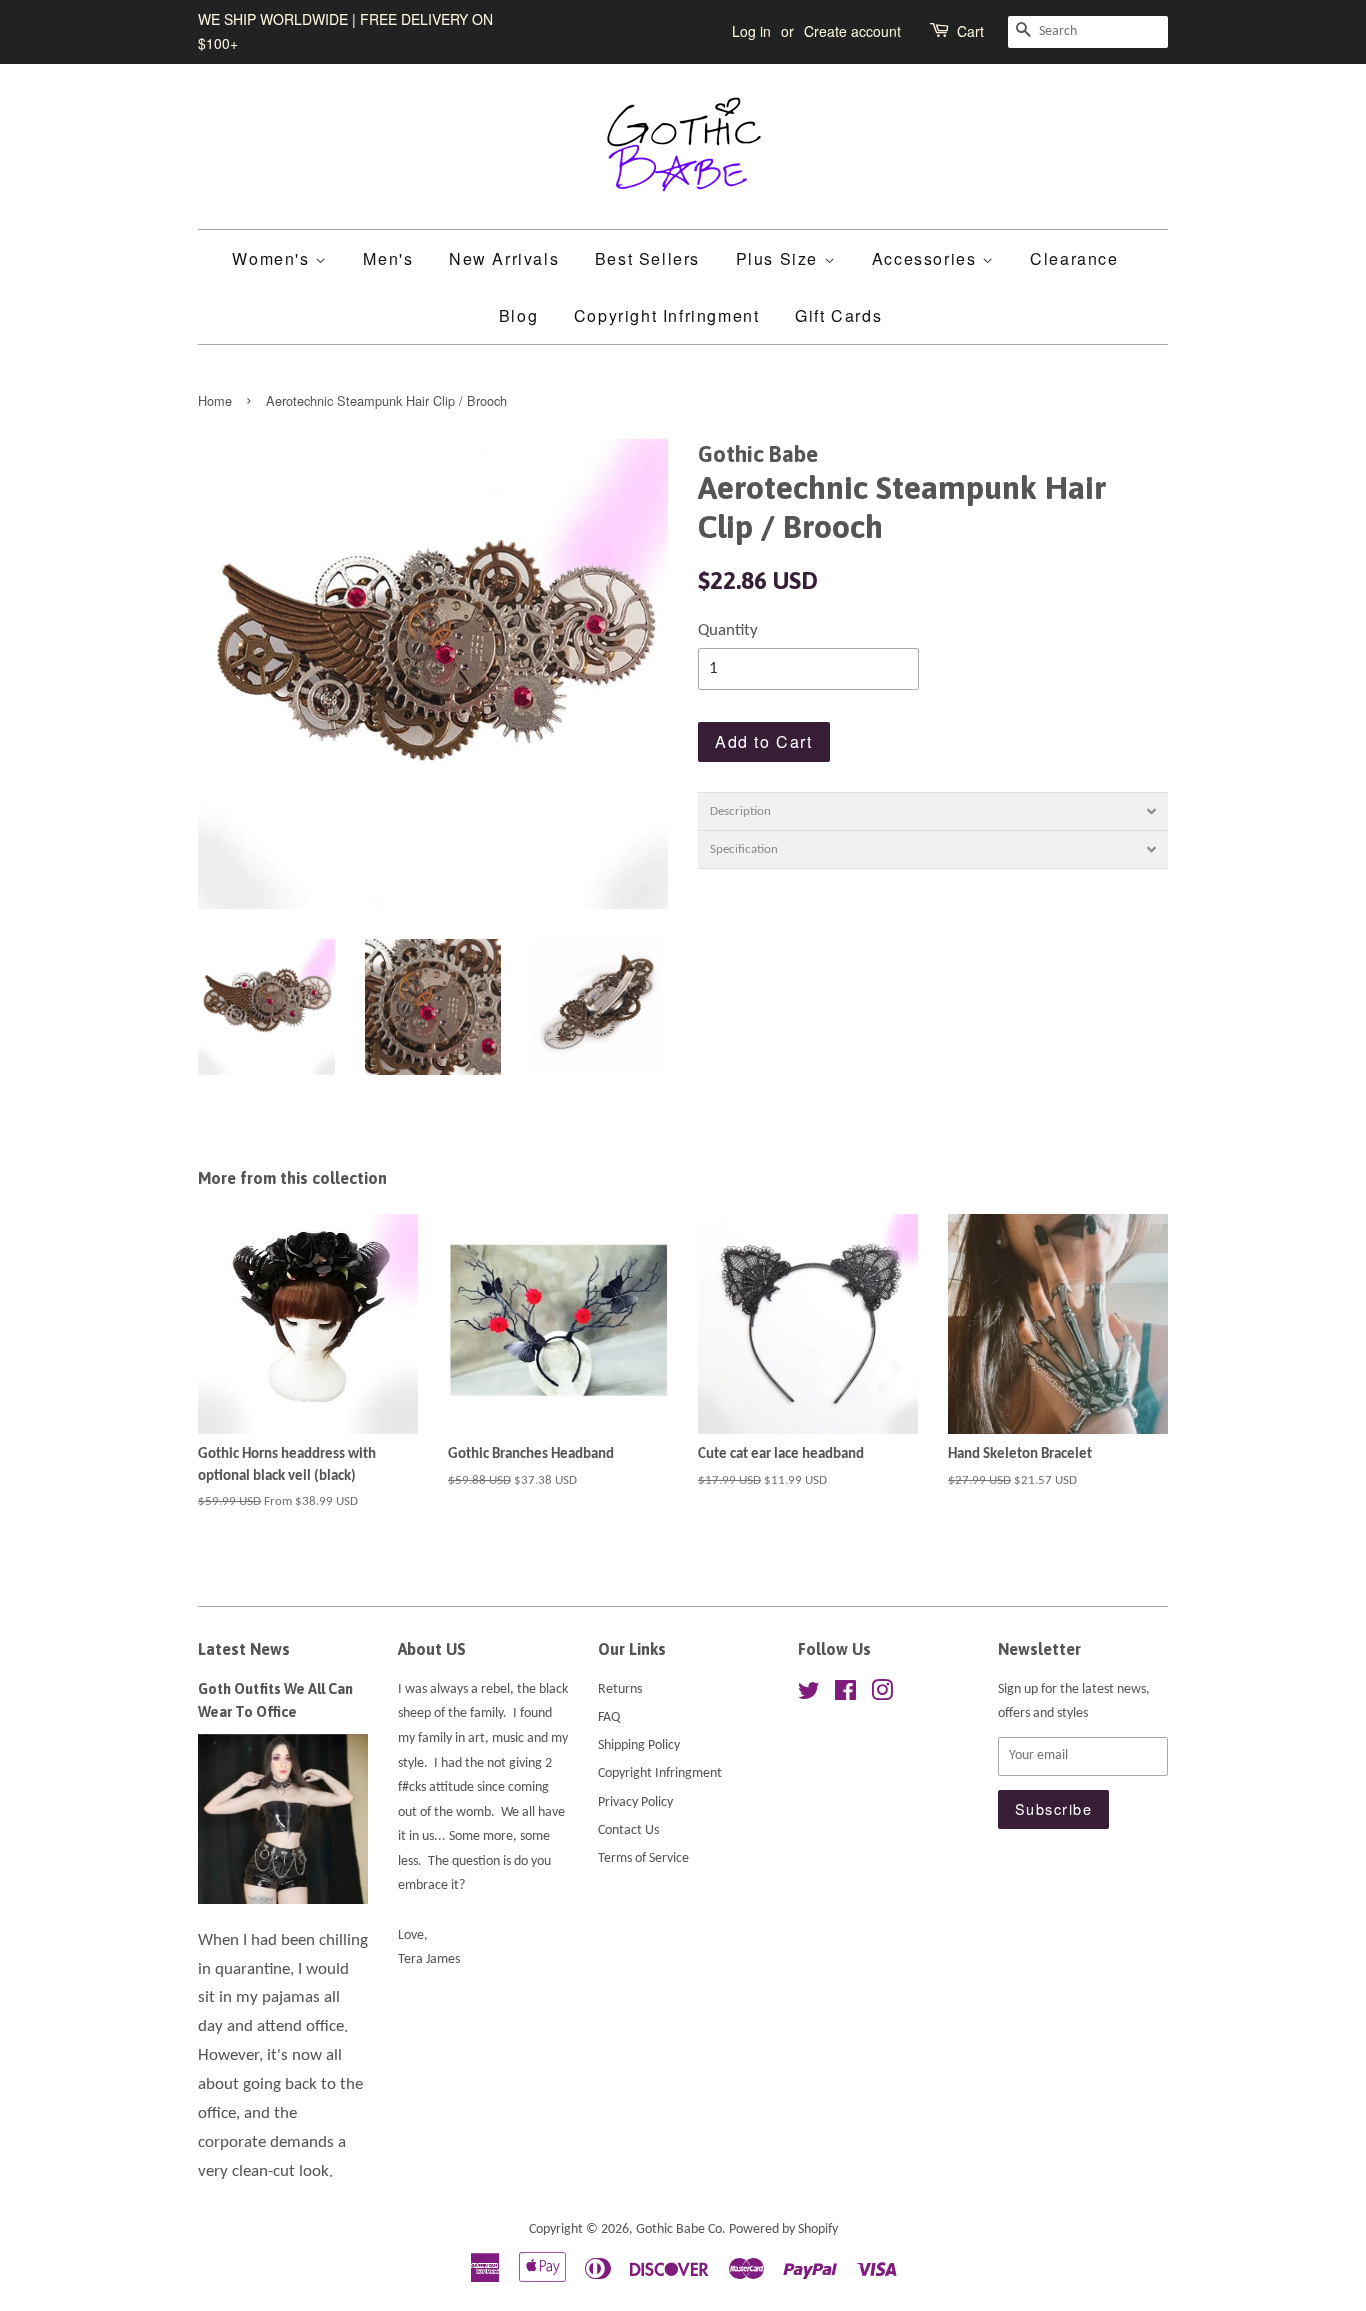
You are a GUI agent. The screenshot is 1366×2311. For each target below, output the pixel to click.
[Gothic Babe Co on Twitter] (809, 1695)
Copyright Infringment (667, 315)
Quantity (728, 630)
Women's (273, 258)
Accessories (927, 258)
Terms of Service (643, 1858)
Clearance (1074, 258)
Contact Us (628, 1830)
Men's (388, 258)
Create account (852, 31)
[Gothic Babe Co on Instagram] (882, 1695)
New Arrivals (504, 258)
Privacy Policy (635, 1802)
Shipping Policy (639, 1745)
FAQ (609, 1717)
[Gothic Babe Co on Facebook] (845, 1695)
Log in (751, 31)
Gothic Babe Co (679, 2229)
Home (215, 400)
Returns (620, 1689)
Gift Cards (838, 315)
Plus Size (780, 258)
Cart (970, 31)
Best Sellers (647, 258)
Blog (518, 315)
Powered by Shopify (783, 2229)
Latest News (244, 1649)
